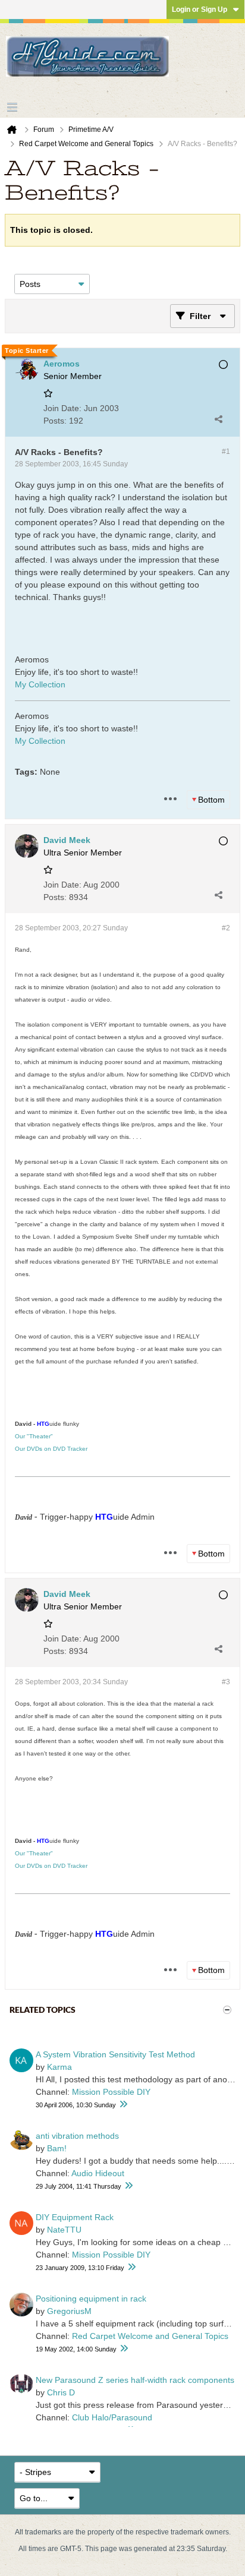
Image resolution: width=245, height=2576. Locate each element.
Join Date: (62, 408)
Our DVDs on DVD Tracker (51, 1449)
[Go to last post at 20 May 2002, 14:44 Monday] (124, 2349)
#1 (226, 452)
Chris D (61, 2392)
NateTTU (64, 2230)
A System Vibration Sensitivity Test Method (115, 2054)
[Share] (218, 419)
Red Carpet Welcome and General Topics (150, 2336)
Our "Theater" (34, 1436)
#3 (226, 1682)
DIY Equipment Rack (75, 2217)
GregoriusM (69, 2311)
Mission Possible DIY (111, 2092)
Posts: (55, 421)
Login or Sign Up (200, 10)
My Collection (40, 684)
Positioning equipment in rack (91, 2299)
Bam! (57, 2148)
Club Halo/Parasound (112, 2417)
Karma (59, 2067)
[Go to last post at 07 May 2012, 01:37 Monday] (131, 2267)
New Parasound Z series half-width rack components (135, 2380)
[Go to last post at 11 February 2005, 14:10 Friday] (128, 2186)
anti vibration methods (77, 2136)
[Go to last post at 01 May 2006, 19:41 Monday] (123, 2105)
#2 (226, 928)
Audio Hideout (98, 2173)
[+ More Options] (170, 799)
